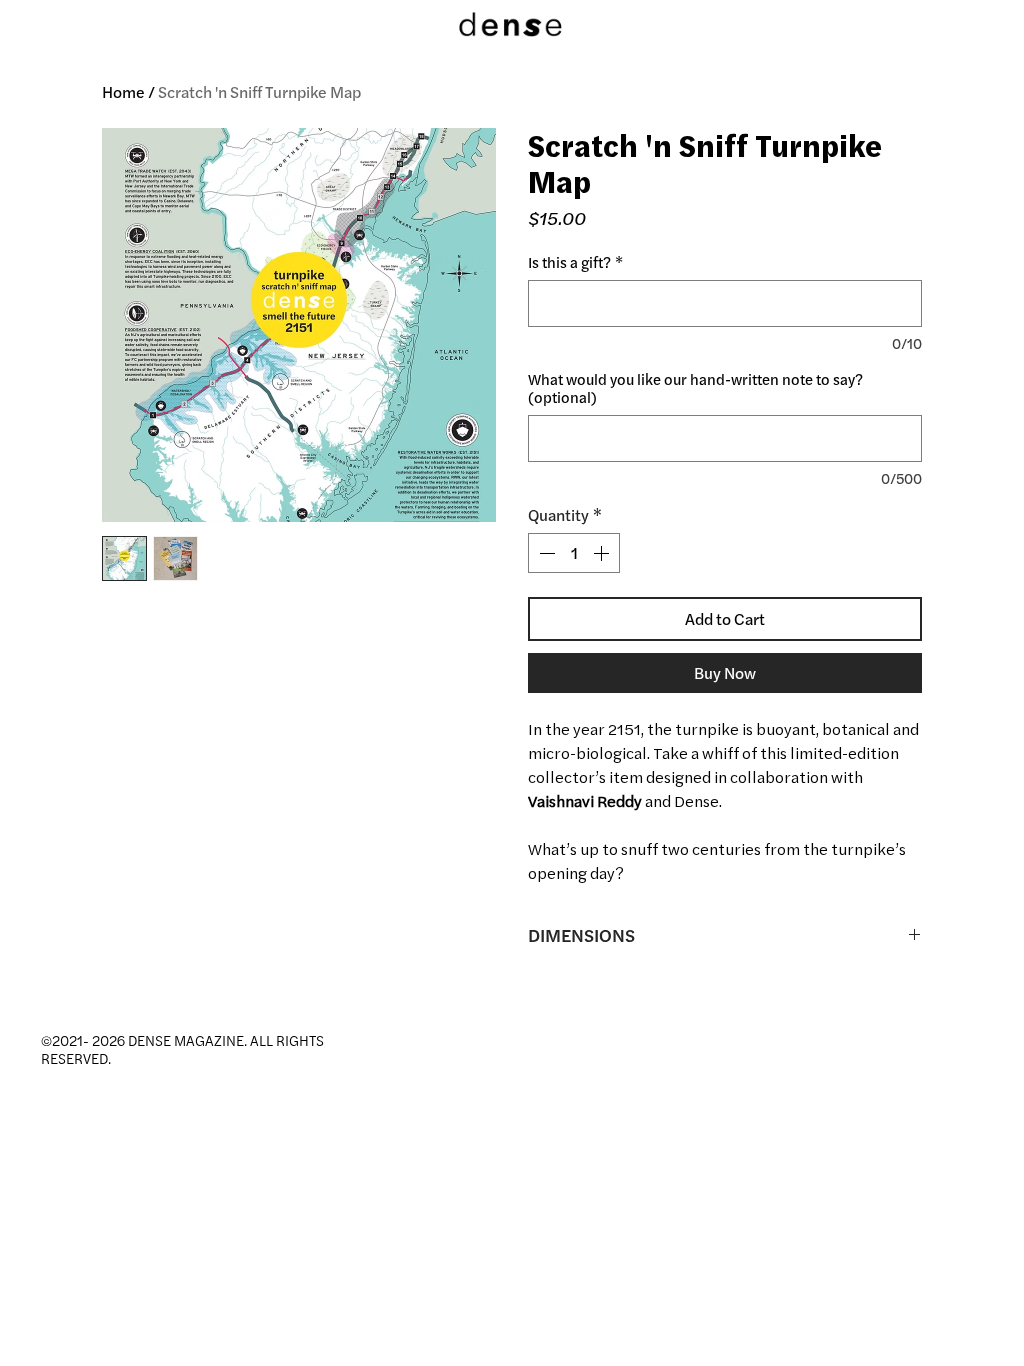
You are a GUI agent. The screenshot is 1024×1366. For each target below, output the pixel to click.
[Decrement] (545, 553)
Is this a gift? (575, 263)
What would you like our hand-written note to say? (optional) (695, 389)
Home (123, 92)
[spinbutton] (574, 553)
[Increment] (603, 553)
